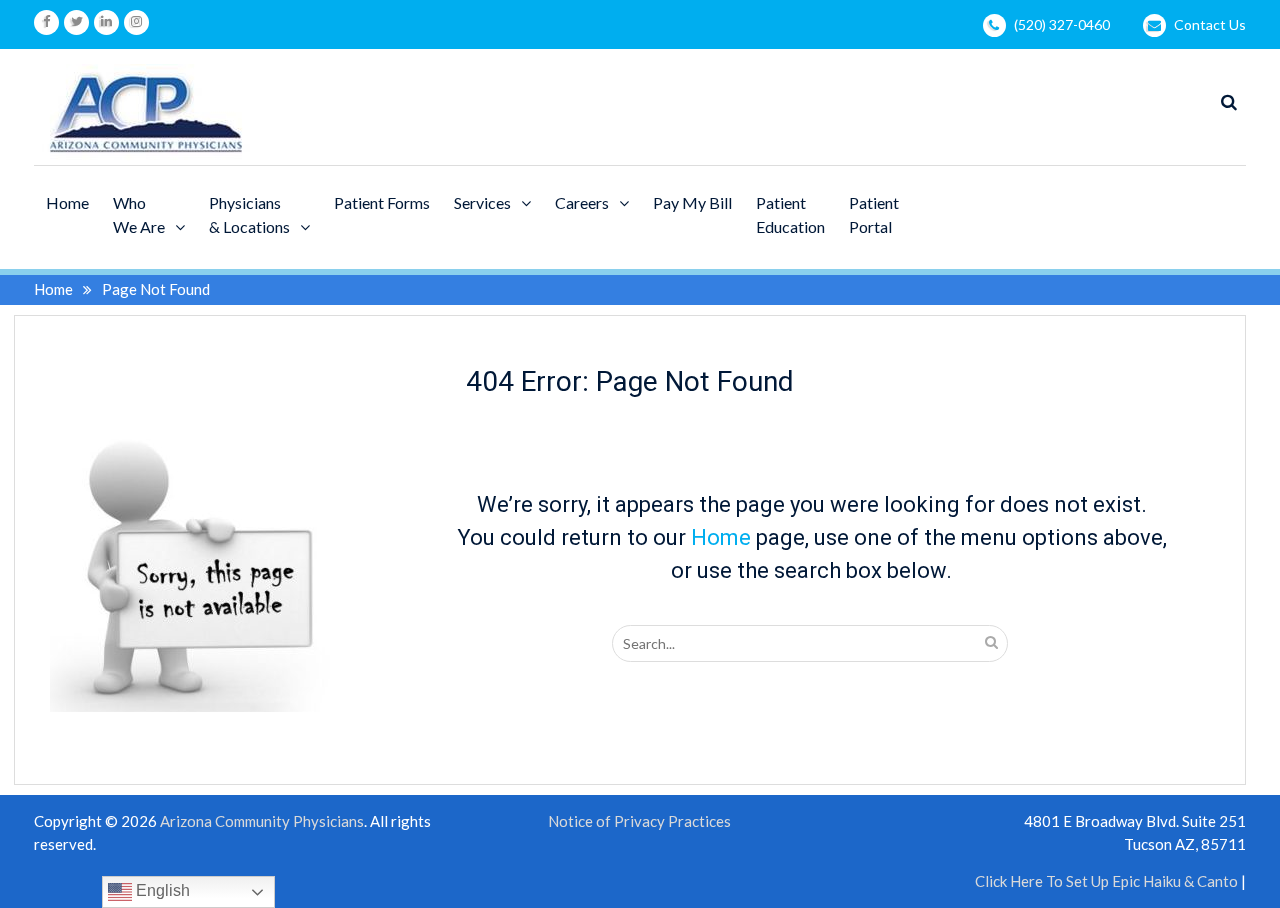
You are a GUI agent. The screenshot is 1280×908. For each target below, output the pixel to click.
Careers (582, 202)
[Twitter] (76, 22)
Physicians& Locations (249, 214)
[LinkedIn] (106, 22)
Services (482, 202)
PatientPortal (874, 214)
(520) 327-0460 (1062, 24)
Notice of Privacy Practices (639, 821)
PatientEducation (790, 214)
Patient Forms (382, 202)
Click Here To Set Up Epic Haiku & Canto (1106, 881)
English (161, 890)
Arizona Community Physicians (262, 821)
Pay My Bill (692, 202)
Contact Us (1210, 24)
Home (67, 202)
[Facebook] (46, 22)
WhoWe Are (139, 214)
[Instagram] (136, 22)
